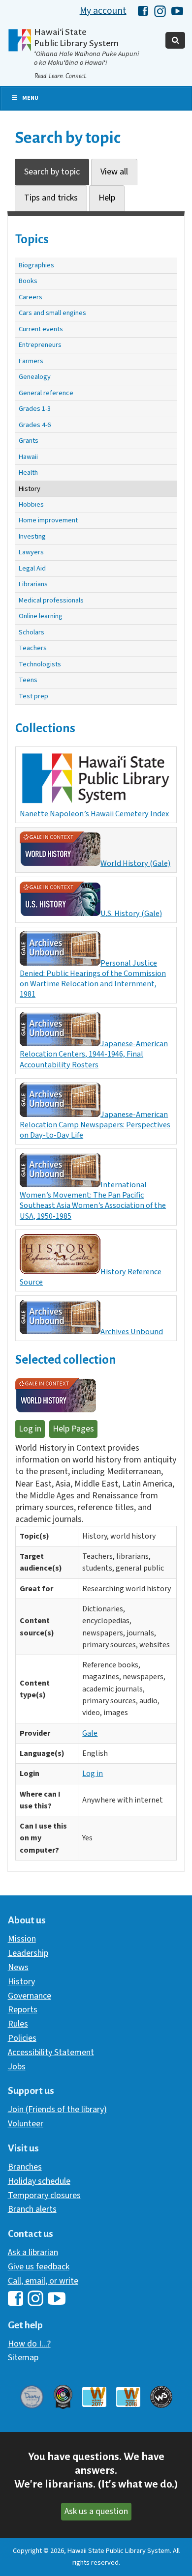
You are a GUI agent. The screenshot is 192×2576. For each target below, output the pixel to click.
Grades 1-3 (35, 409)
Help (107, 198)
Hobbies (31, 504)
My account (103, 11)
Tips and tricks (51, 198)
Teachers (33, 648)
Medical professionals (51, 600)
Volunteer (26, 2124)
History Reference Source (91, 1277)
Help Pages (73, 1429)
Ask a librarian (33, 2252)
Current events (41, 329)
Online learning (41, 616)
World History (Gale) (135, 863)
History (30, 489)
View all (114, 172)
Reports (23, 2010)
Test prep (33, 696)
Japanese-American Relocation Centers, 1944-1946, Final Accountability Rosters (94, 1054)
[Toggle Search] (175, 40)
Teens (28, 680)
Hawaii (28, 457)
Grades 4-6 (35, 425)
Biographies (36, 265)
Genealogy (35, 377)
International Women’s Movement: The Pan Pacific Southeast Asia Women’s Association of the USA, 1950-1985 (93, 1200)
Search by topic (52, 172)
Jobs (17, 2067)
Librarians (33, 584)
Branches (25, 2167)
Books (28, 281)
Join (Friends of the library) (57, 2109)
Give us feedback (39, 2267)
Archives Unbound (132, 1331)
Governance (30, 1996)
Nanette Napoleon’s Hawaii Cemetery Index (94, 814)
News (18, 1967)
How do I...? (29, 2344)
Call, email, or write (43, 2281)
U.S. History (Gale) (131, 913)
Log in (30, 1429)
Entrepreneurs (40, 345)
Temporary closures (44, 2195)
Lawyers (31, 552)
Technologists (40, 664)
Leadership (28, 1953)
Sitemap (23, 2358)
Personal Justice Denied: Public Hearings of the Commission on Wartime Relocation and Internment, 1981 (93, 978)
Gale (90, 1733)
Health (28, 472)
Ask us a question (96, 2511)
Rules (18, 2024)
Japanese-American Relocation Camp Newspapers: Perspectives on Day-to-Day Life (95, 1125)
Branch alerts (32, 2209)
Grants (29, 441)
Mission (22, 1939)
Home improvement (48, 520)
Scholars (32, 632)
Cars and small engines (52, 313)
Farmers (31, 361)
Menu (30, 98)
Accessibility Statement (51, 2052)
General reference (46, 393)
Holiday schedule (39, 2181)
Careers (31, 297)
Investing (32, 536)
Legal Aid (32, 568)
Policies (22, 2038)
